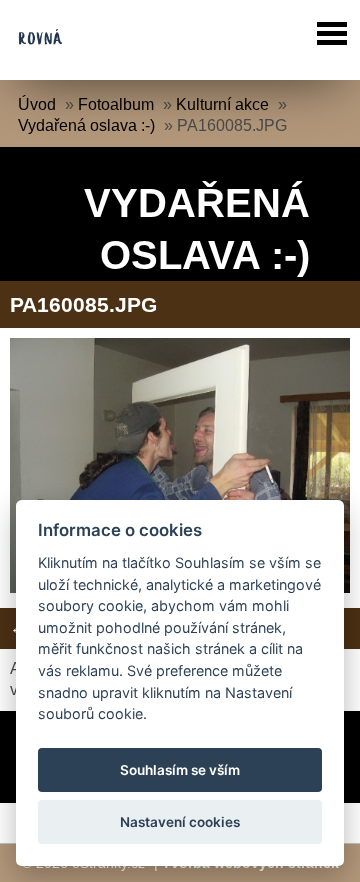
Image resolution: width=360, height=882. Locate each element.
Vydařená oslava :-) (86, 125)
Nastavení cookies (180, 822)
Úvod (37, 104)
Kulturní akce (222, 104)
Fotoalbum (116, 104)
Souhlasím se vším (180, 770)
